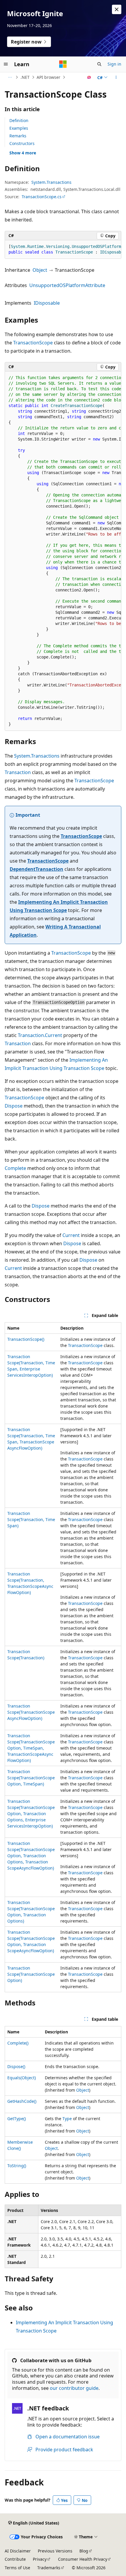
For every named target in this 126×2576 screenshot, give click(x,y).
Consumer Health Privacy (83, 2559)
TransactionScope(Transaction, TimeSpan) (31, 1519)
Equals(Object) (22, 2078)
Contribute (15, 2559)
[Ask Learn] (89, 77)
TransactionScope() (26, 1339)
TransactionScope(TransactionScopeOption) (31, 1974)
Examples (19, 128)
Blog (84, 2551)
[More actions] (116, 77)
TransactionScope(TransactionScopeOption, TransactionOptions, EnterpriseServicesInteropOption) (31, 1814)
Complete (15, 1168)
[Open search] (99, 64)
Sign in (114, 64)
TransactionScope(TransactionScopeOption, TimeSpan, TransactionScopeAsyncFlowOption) (31, 1748)
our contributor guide (74, 2388)
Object (40, 270)
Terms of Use (17, 2568)
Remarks (18, 136)
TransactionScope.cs (42, 197)
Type (67, 2119)
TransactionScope (33, 343)
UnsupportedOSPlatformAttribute (67, 285)
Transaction (18, 772)
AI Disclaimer (18, 2551)
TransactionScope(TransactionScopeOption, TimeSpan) (31, 1778)
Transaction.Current (40, 1035)
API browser (48, 77)
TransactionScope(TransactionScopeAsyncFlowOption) (31, 1712)
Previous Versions (55, 2551)
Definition (19, 120)
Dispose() (16, 2066)
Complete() (18, 2043)
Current (71, 1235)
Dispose (14, 1106)
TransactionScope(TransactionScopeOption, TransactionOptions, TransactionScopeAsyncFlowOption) (31, 1856)
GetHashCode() (22, 2101)
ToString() (17, 2166)
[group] (63, 250)
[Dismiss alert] (117, 9)
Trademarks (49, 2568)
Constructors (22, 143)
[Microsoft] (63, 64)
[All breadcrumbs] (10, 77)
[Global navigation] (6, 64)
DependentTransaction (36, 869)
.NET (25, 77)
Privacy (40, 2559)
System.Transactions (51, 182)
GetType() (17, 2119)
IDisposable (47, 303)
